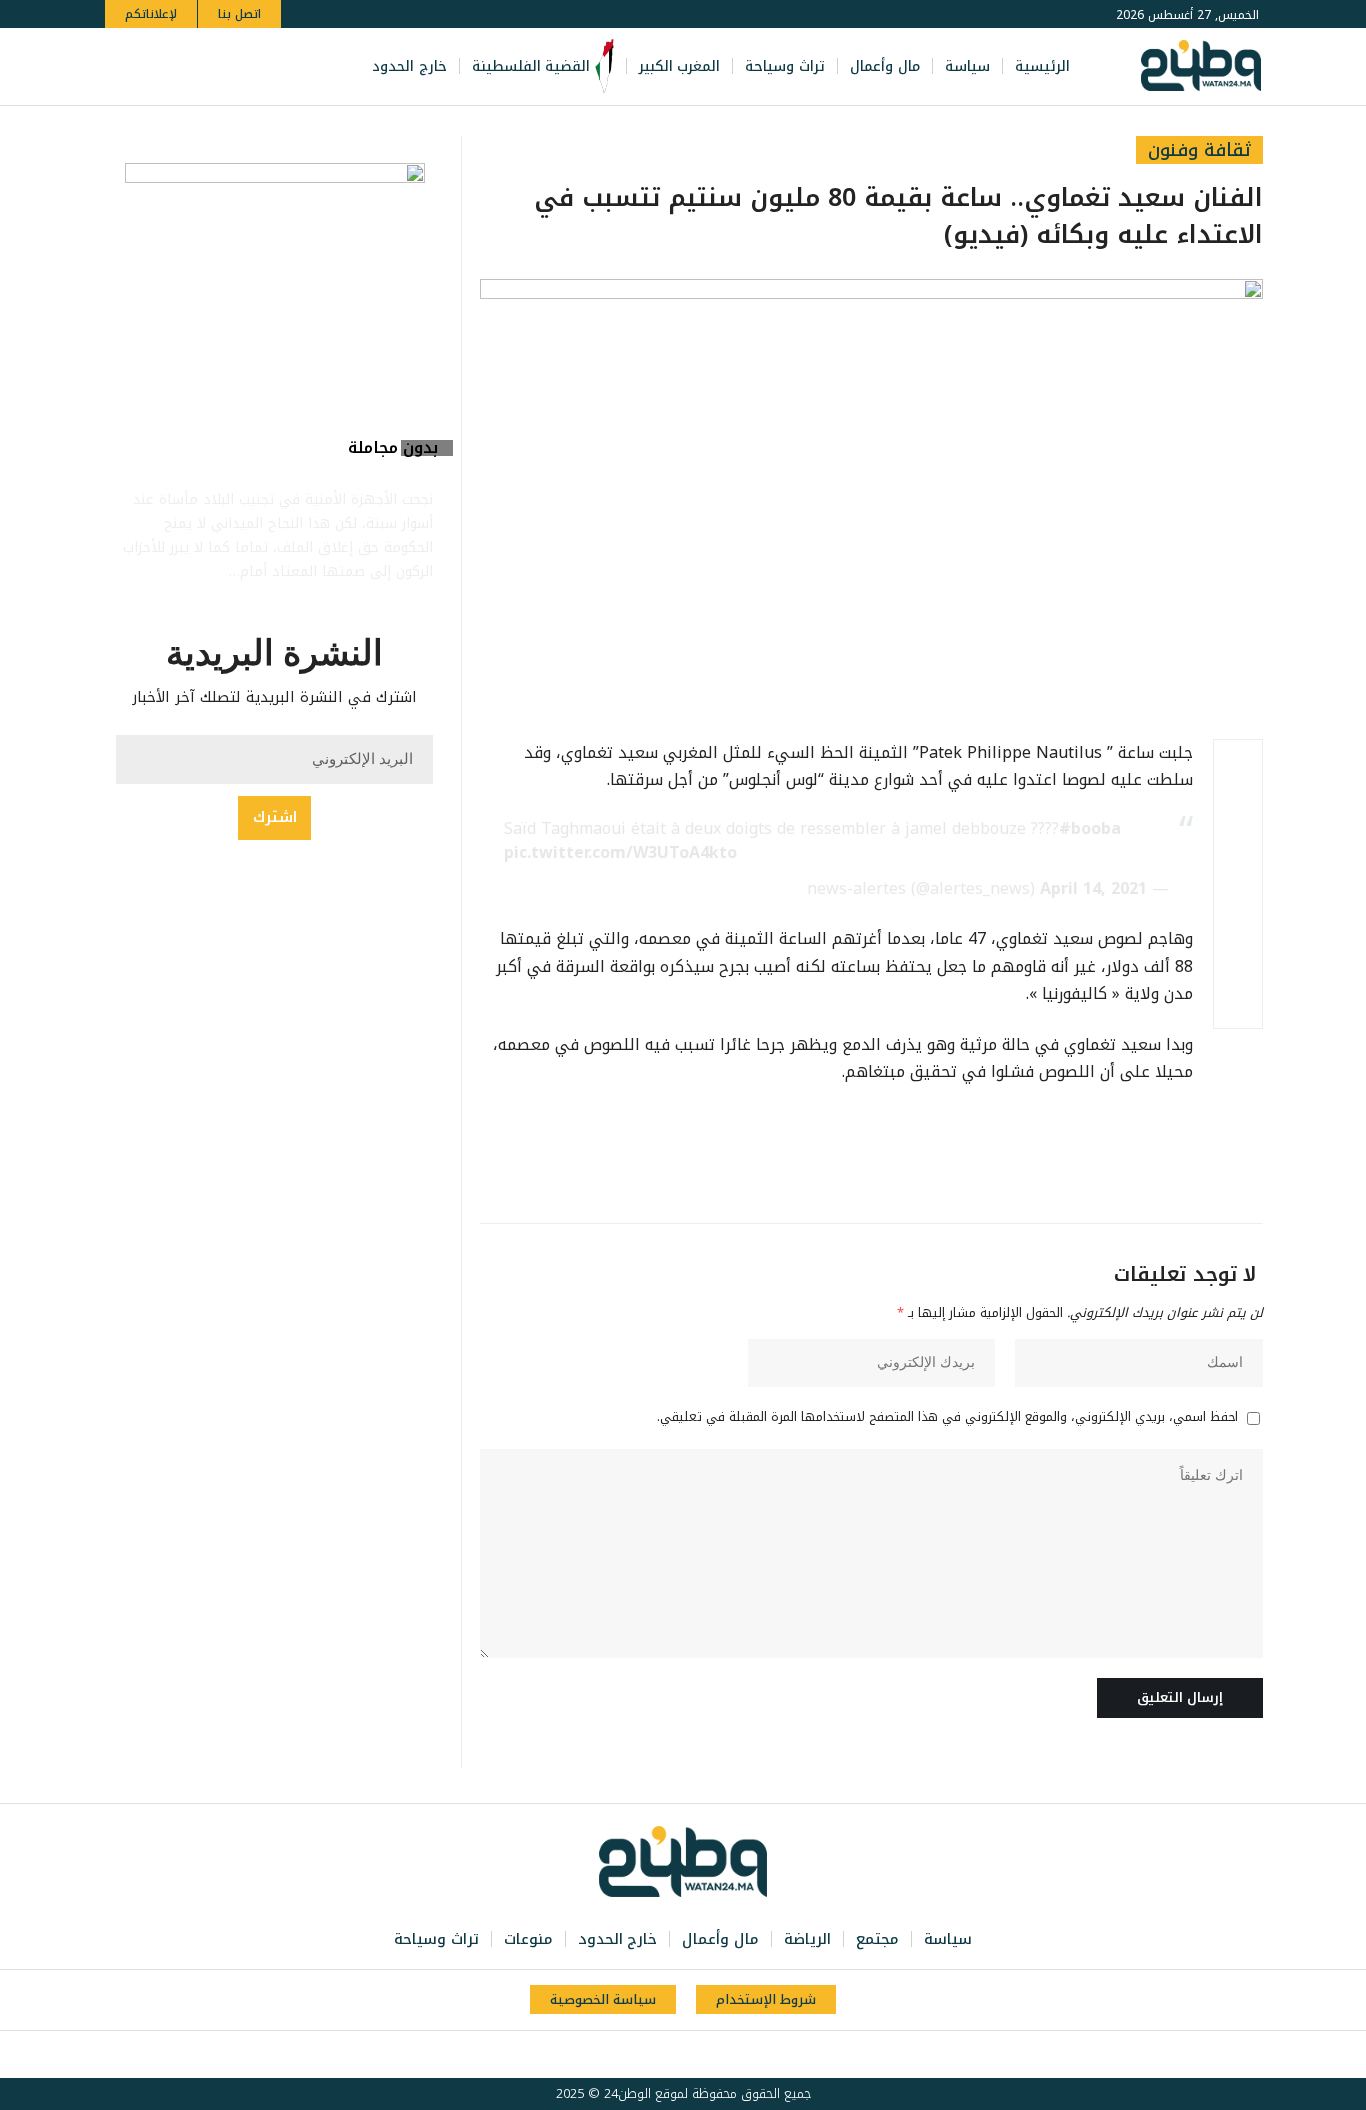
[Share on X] (1238, 812)
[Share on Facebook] (1238, 764)
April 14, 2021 (1093, 888)
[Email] (1238, 908)
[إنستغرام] (203, 66)
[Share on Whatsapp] (1238, 860)
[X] (247, 66)
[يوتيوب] (225, 66)
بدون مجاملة (393, 448)
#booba (1090, 828)
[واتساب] (181, 66)
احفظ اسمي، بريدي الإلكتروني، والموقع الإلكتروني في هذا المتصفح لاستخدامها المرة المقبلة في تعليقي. (947, 1418)
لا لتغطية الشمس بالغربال (309, 467)
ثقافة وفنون (1199, 150)
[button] (123, 66)
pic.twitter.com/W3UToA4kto (620, 852)
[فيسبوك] (269, 66)
